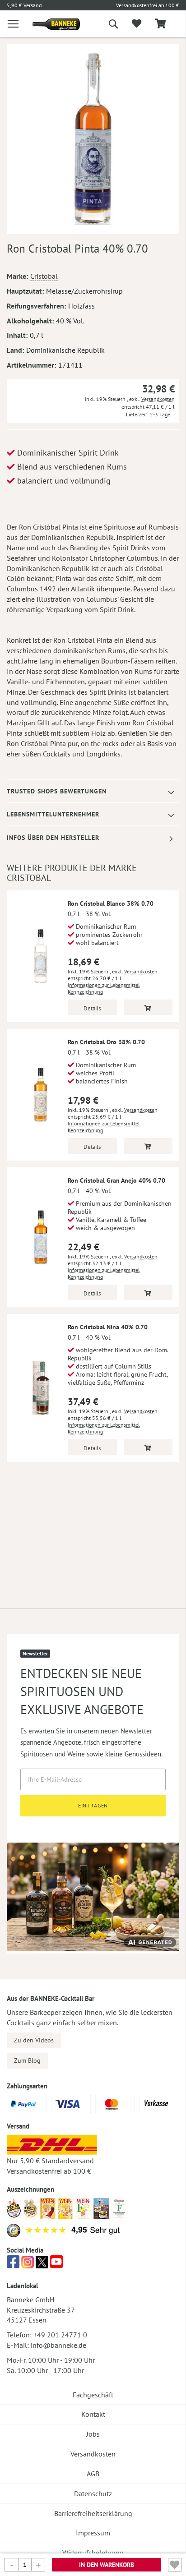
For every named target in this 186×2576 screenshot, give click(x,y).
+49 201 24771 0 (60, 2335)
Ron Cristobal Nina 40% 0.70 (108, 1327)
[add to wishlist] (137, 24)
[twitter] (42, 2264)
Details (92, 1008)
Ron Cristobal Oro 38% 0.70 (106, 1042)
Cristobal (44, 276)
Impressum (93, 2533)
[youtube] (56, 2264)
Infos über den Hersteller (53, 838)
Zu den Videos (34, 2040)
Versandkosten (158, 399)
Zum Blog (27, 2060)
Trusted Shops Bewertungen (57, 791)
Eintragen (93, 1805)
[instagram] (28, 2264)
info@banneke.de (58, 2345)
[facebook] (13, 2264)
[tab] (93, 791)
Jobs (93, 2434)
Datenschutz (93, 2493)
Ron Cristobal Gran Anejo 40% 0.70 (116, 1180)
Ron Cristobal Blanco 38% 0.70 (111, 903)
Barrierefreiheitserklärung (93, 2513)
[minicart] (160, 24)
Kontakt (93, 2414)
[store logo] (49, 24)
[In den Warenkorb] (148, 1007)
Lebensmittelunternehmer (53, 814)
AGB (93, 2474)
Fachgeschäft (93, 2395)
